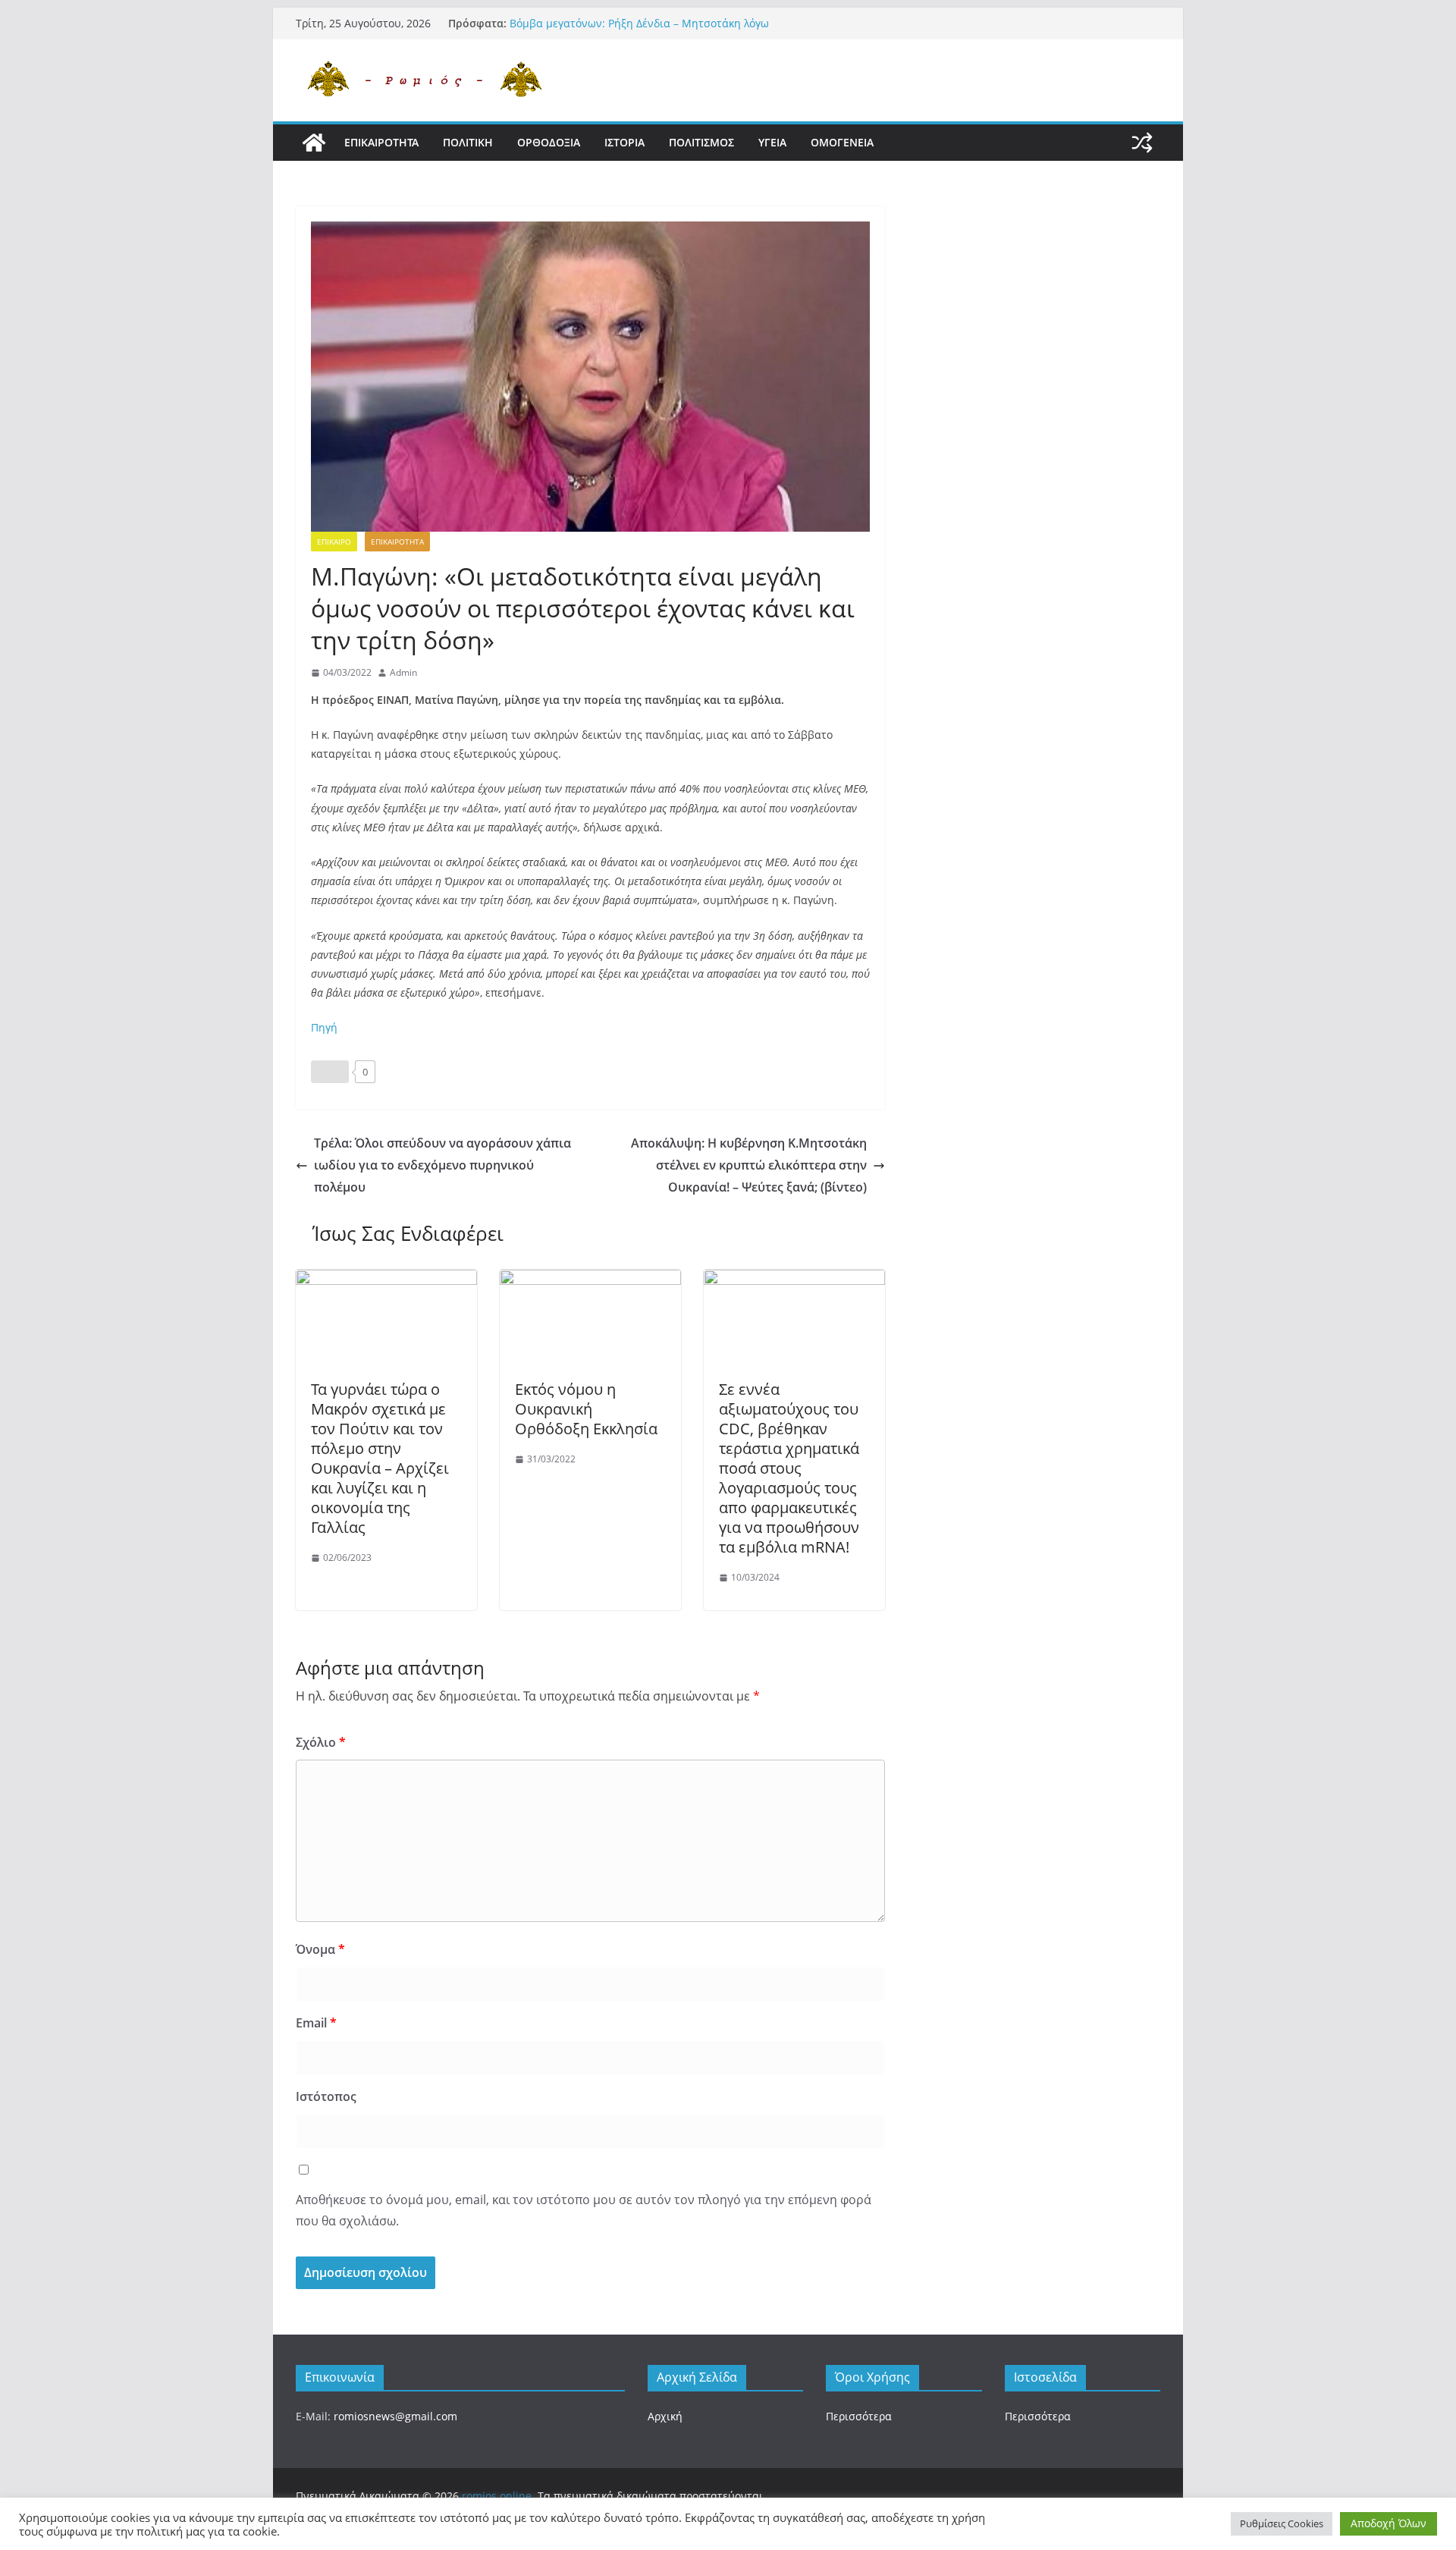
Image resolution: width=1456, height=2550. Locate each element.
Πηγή (324, 1027)
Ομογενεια (842, 142)
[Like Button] (330, 1072)
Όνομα (320, 1949)
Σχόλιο (321, 1742)
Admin (403, 672)
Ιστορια (624, 142)
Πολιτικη (468, 142)
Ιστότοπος (326, 2096)
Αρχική (665, 2416)
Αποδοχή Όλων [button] (1389, 2523)
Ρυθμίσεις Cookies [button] (1282, 2523)
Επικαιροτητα (381, 142)
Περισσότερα (859, 2416)
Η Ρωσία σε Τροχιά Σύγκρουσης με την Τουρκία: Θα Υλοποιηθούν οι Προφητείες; (640, 31)
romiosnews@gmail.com (395, 2416)
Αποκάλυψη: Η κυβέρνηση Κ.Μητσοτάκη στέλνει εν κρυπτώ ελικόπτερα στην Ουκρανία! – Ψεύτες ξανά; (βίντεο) (749, 1165)
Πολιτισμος (701, 142)
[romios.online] (314, 143)
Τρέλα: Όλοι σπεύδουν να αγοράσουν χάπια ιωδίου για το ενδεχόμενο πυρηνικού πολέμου (442, 1165)
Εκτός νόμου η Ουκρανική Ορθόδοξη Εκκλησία (586, 1409)
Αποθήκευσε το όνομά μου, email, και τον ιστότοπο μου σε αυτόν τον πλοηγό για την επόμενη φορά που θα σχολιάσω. (584, 2211)
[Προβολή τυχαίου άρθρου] (1142, 143)
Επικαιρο (334, 542)
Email (316, 2023)
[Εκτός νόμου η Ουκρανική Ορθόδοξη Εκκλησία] (590, 1280)
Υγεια (772, 142)
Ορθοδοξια (549, 142)
